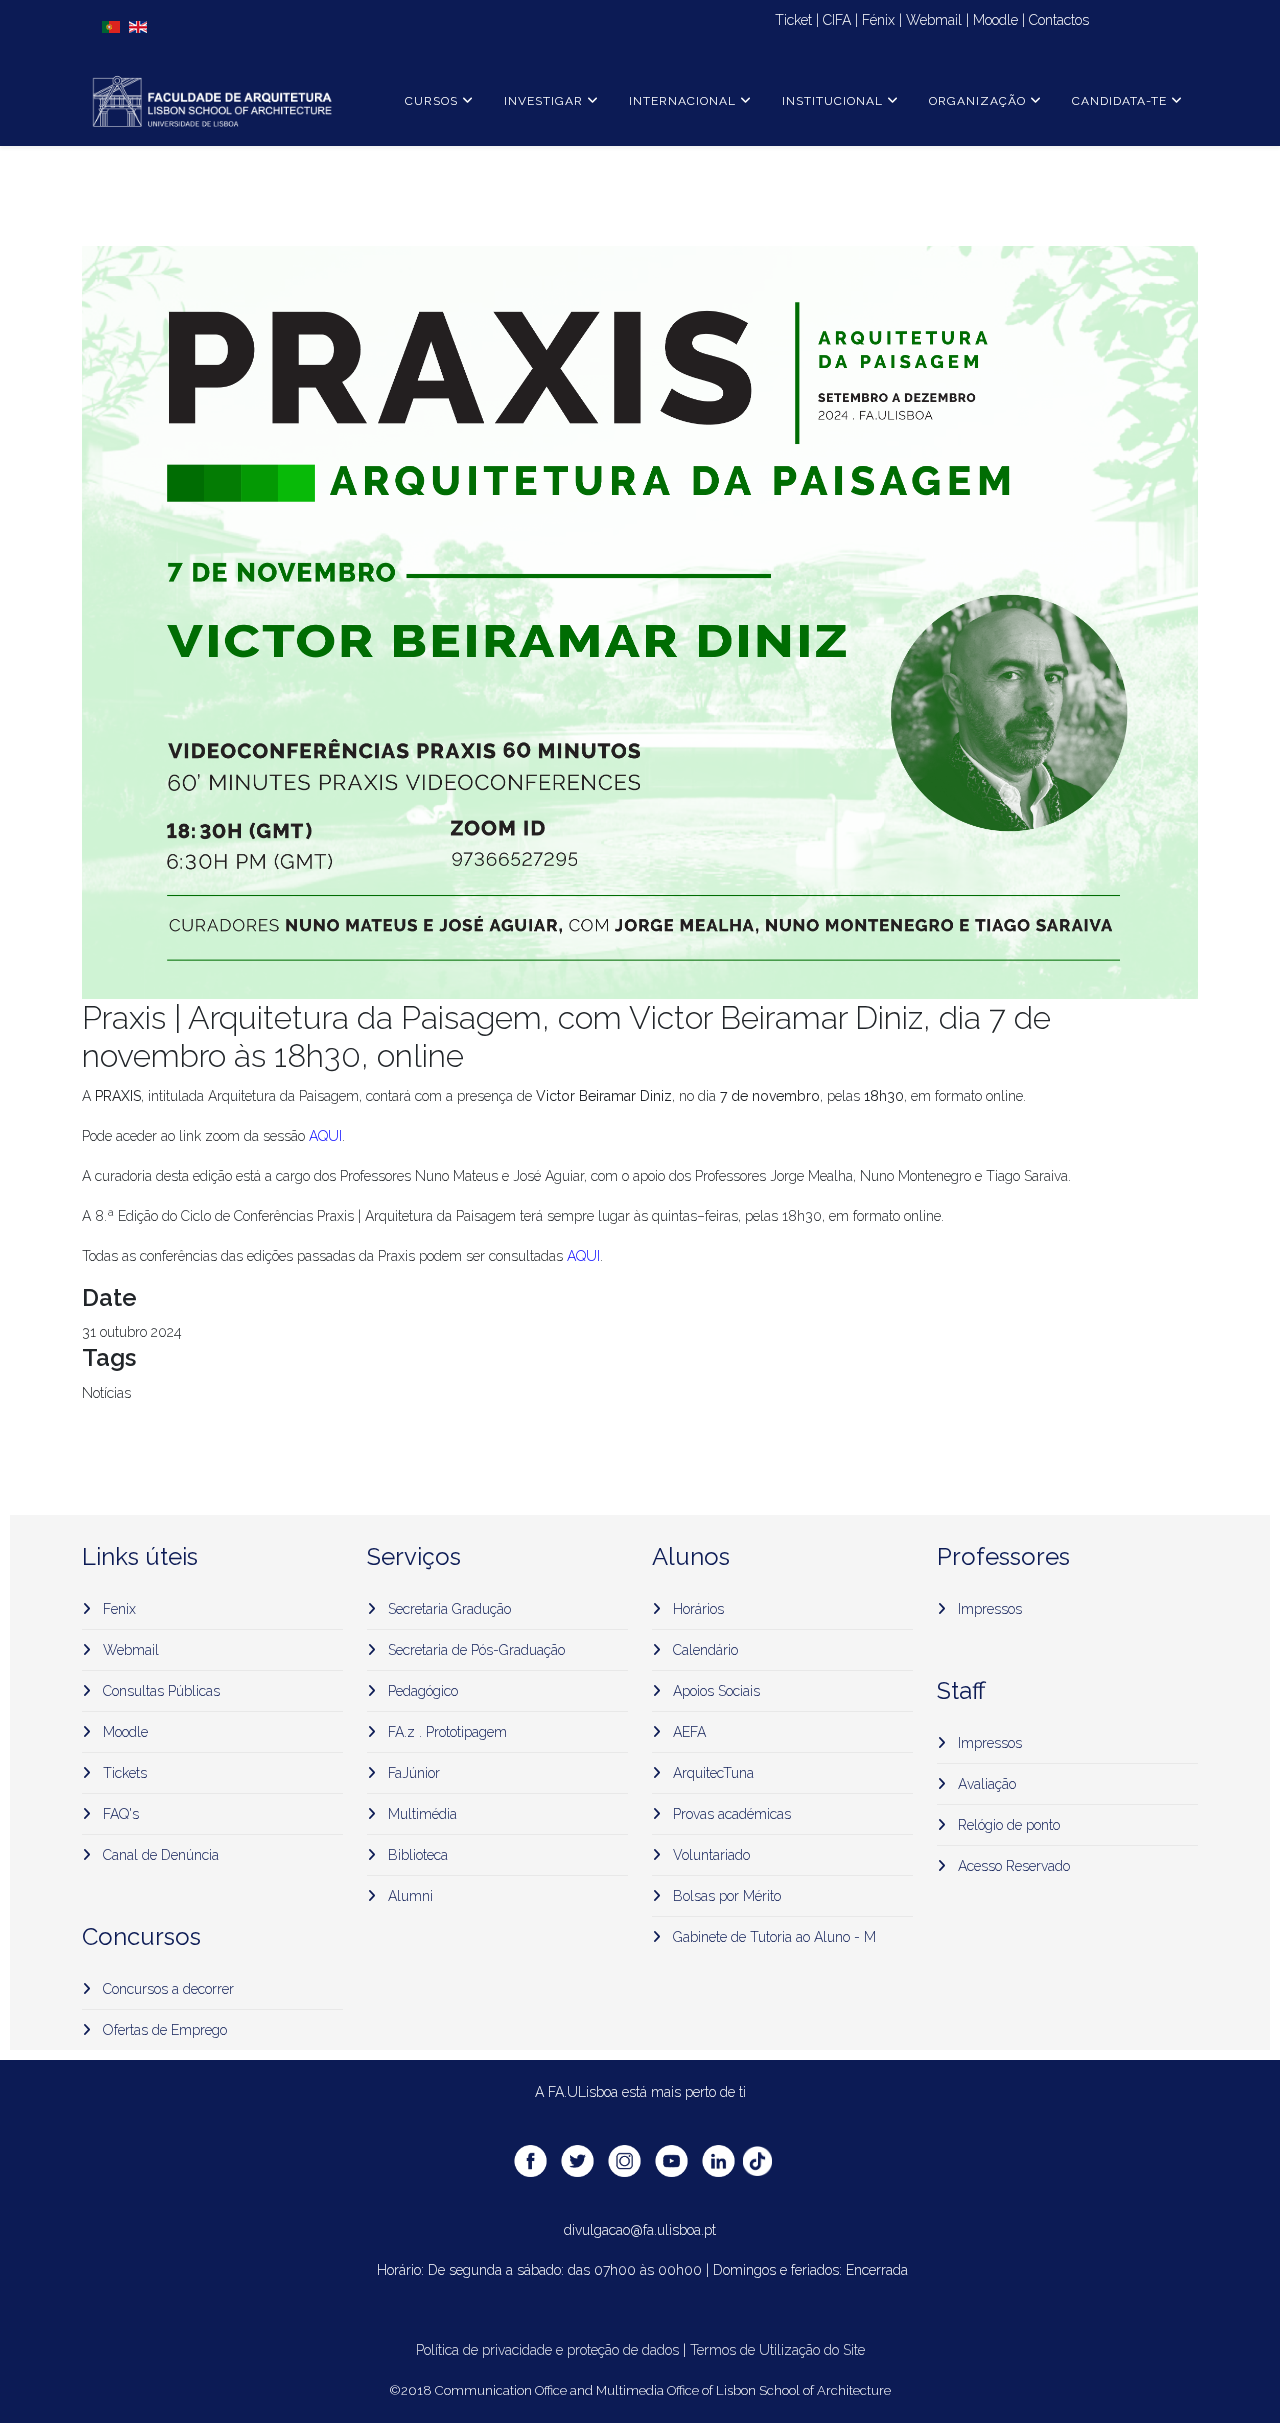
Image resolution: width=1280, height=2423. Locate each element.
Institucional (832, 101)
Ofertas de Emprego (163, 2030)
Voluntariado (709, 1855)
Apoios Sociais (714, 1691)
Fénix (878, 20)
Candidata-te (1119, 101)
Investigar (543, 101)
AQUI (325, 1136)
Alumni (408, 1896)
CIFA (837, 20)
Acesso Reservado (1012, 1866)
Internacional (682, 101)
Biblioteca (416, 1855)
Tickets (123, 1773)
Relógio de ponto (1007, 1825)
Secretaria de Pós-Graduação (474, 1650)
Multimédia (420, 1814)
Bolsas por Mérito (725, 1896)
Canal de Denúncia (159, 1855)
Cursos (431, 101)
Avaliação (985, 1784)
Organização (977, 101)
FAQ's (119, 1814)
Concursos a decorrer (166, 1989)
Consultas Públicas (159, 1691)
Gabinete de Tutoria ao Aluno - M (772, 1937)
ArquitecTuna (711, 1773)
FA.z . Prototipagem (445, 1732)
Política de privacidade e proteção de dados (547, 2350)
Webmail (934, 20)
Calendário (703, 1650)
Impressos (988, 1609)
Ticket (791, 20)
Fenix (117, 1609)
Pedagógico (421, 1691)
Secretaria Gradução (447, 1609)
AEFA (687, 1732)
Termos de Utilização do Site (777, 2350)
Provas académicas (730, 1814)
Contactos (1059, 20)
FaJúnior (412, 1773)
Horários (696, 1609)
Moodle (995, 20)
